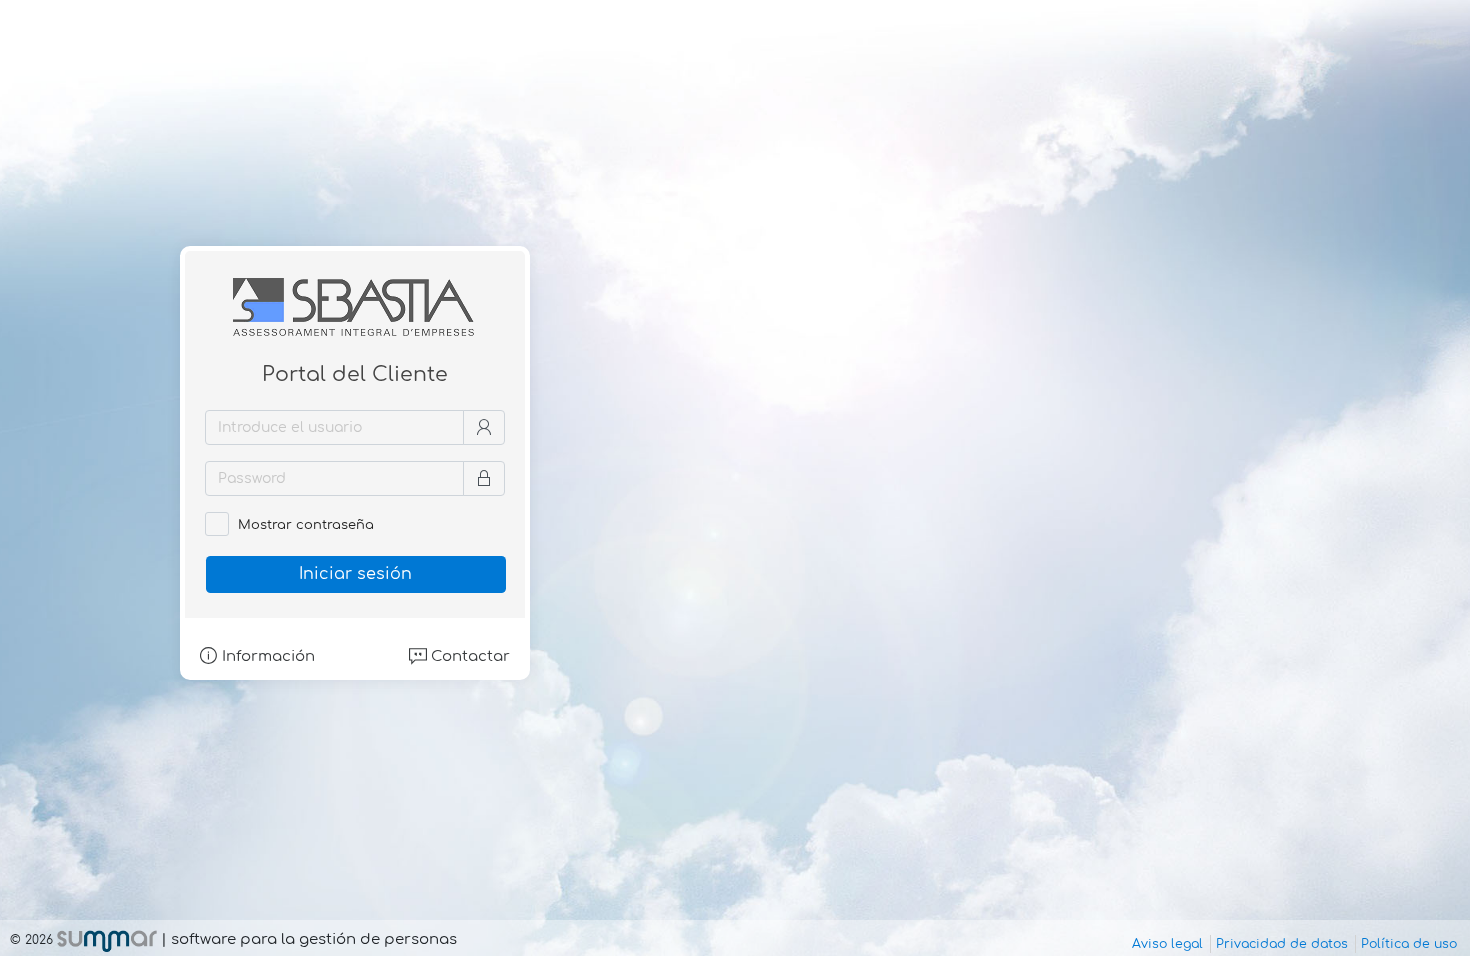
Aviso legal (1167, 944)
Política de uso (1409, 944)
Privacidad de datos (1282, 944)
